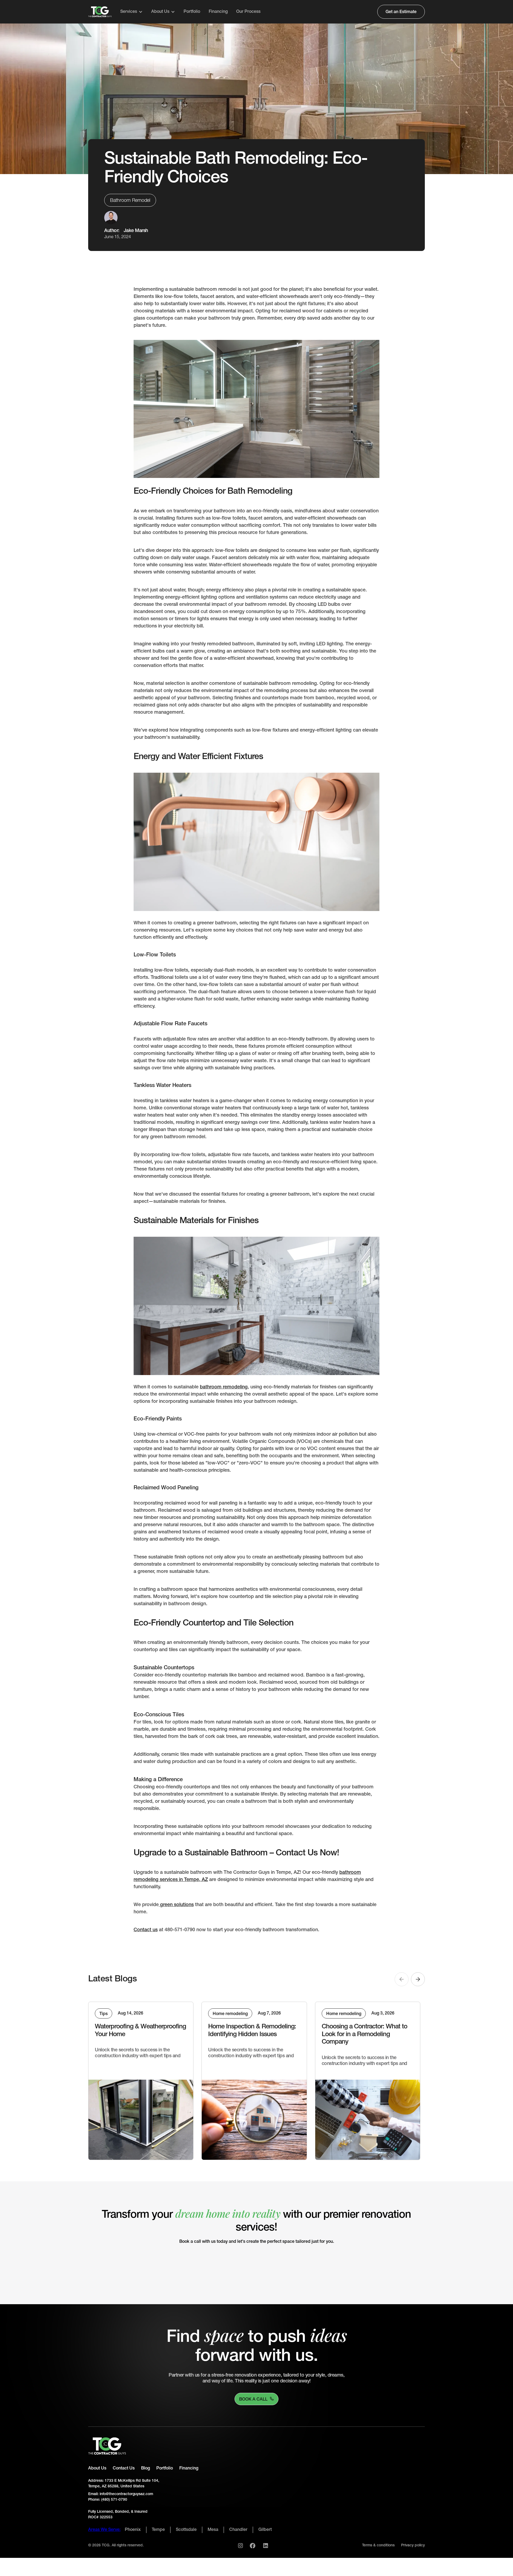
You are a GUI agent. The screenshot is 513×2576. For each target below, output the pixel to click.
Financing (218, 12)
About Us (97, 2468)
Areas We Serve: (104, 2530)
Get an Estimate (401, 12)
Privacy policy (413, 2545)
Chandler (238, 2530)
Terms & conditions (378, 2545)
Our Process (248, 12)
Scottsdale (186, 2530)
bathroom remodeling (224, 1387)
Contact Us (124, 2468)
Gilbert (265, 2530)
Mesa (213, 2530)
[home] (100, 12)
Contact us (146, 1930)
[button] (131, 12)
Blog (145, 2468)
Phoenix (133, 2530)
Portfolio (192, 12)
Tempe (158, 2530)
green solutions (176, 1905)
